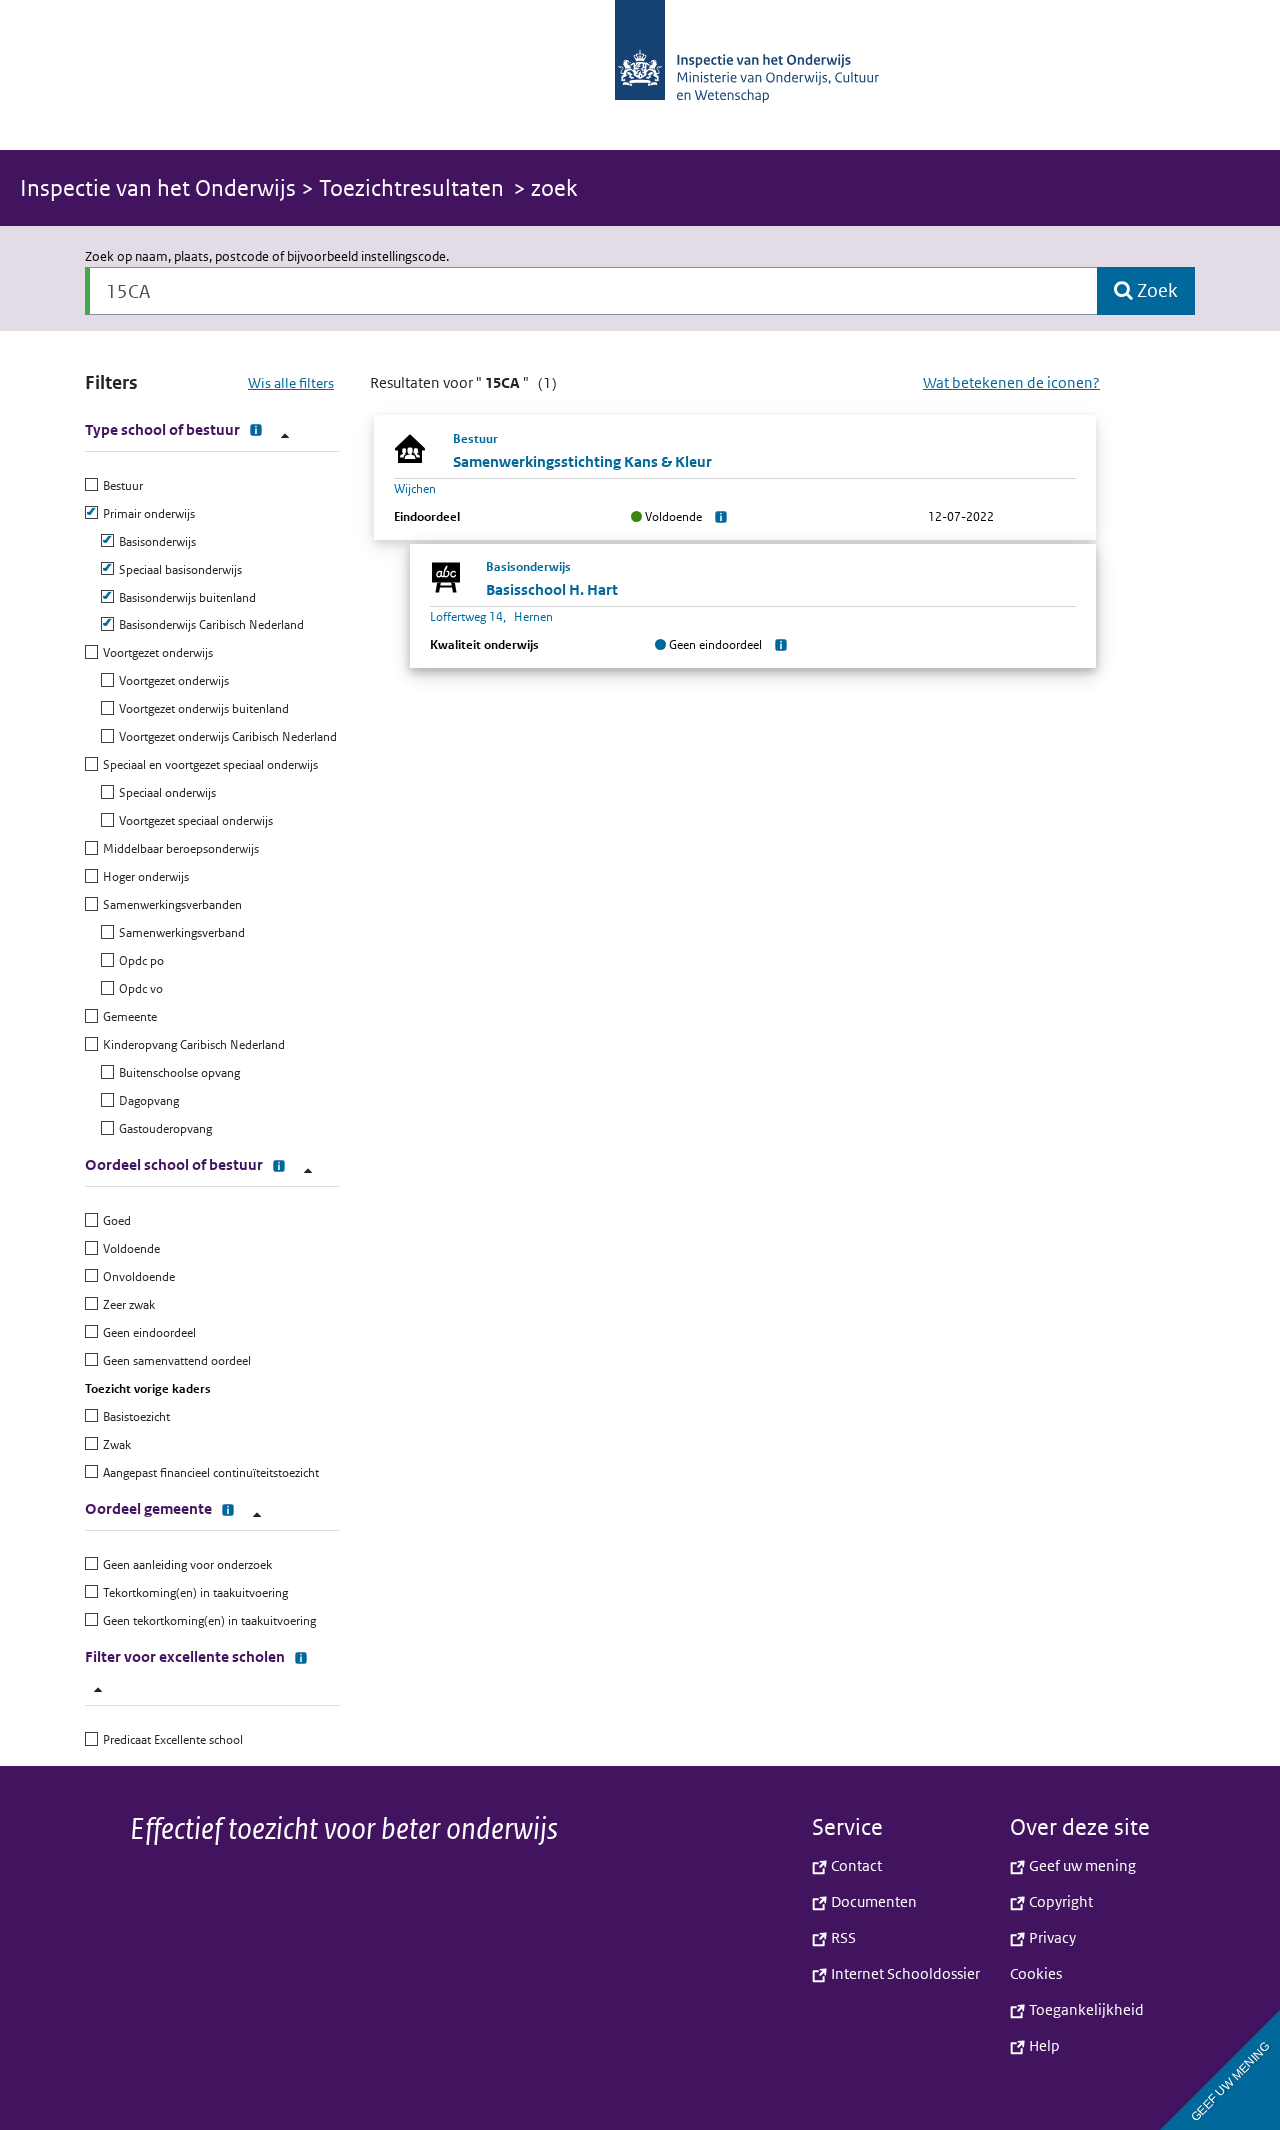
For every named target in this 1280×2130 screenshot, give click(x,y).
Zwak (114, 1444)
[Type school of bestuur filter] (285, 435)
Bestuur (120, 485)
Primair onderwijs (146, 513)
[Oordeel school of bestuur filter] (308, 1170)
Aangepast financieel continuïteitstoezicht (208, 1472)
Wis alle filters (291, 383)
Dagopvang (146, 1100)
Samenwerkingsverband (179, 932)
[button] (640, 75)
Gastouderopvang (163, 1128)
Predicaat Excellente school (170, 1739)
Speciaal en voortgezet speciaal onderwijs (208, 764)
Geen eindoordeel (147, 1332)
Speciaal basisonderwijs (178, 569)
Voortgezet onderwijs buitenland (201, 708)
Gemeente (127, 1016)
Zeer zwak (126, 1304)
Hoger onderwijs (143, 876)
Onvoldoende (136, 1276)
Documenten (872, 1901)
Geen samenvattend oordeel (174, 1360)
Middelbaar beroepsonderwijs (178, 848)
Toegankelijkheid (1085, 2009)
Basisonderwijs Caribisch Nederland (209, 624)
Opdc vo (138, 988)
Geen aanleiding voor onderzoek (185, 1564)
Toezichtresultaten (411, 188)
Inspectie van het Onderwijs (160, 188)
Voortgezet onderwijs (155, 652)
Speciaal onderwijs (165, 792)
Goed (114, 1220)
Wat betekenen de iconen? (1011, 382)
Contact (855, 1865)
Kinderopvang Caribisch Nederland (191, 1044)
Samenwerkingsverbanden (170, 904)
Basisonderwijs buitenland (185, 597)
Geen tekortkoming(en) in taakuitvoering (207, 1620)
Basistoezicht (134, 1416)
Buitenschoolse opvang (177, 1072)
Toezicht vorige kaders (148, 1388)
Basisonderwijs (155, 541)
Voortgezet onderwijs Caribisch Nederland (225, 736)
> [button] (262, 188)
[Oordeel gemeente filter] (257, 1514)
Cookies (1036, 1973)
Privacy (1051, 1937)
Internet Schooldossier (904, 1973)
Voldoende (129, 1248)
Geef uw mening (1081, 1865)
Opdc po (139, 960)
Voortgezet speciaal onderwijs (193, 820)
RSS (842, 1937)
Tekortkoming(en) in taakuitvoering (193, 1592)
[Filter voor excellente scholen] (98, 1689)
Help (1043, 2045)
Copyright (1059, 1901)
